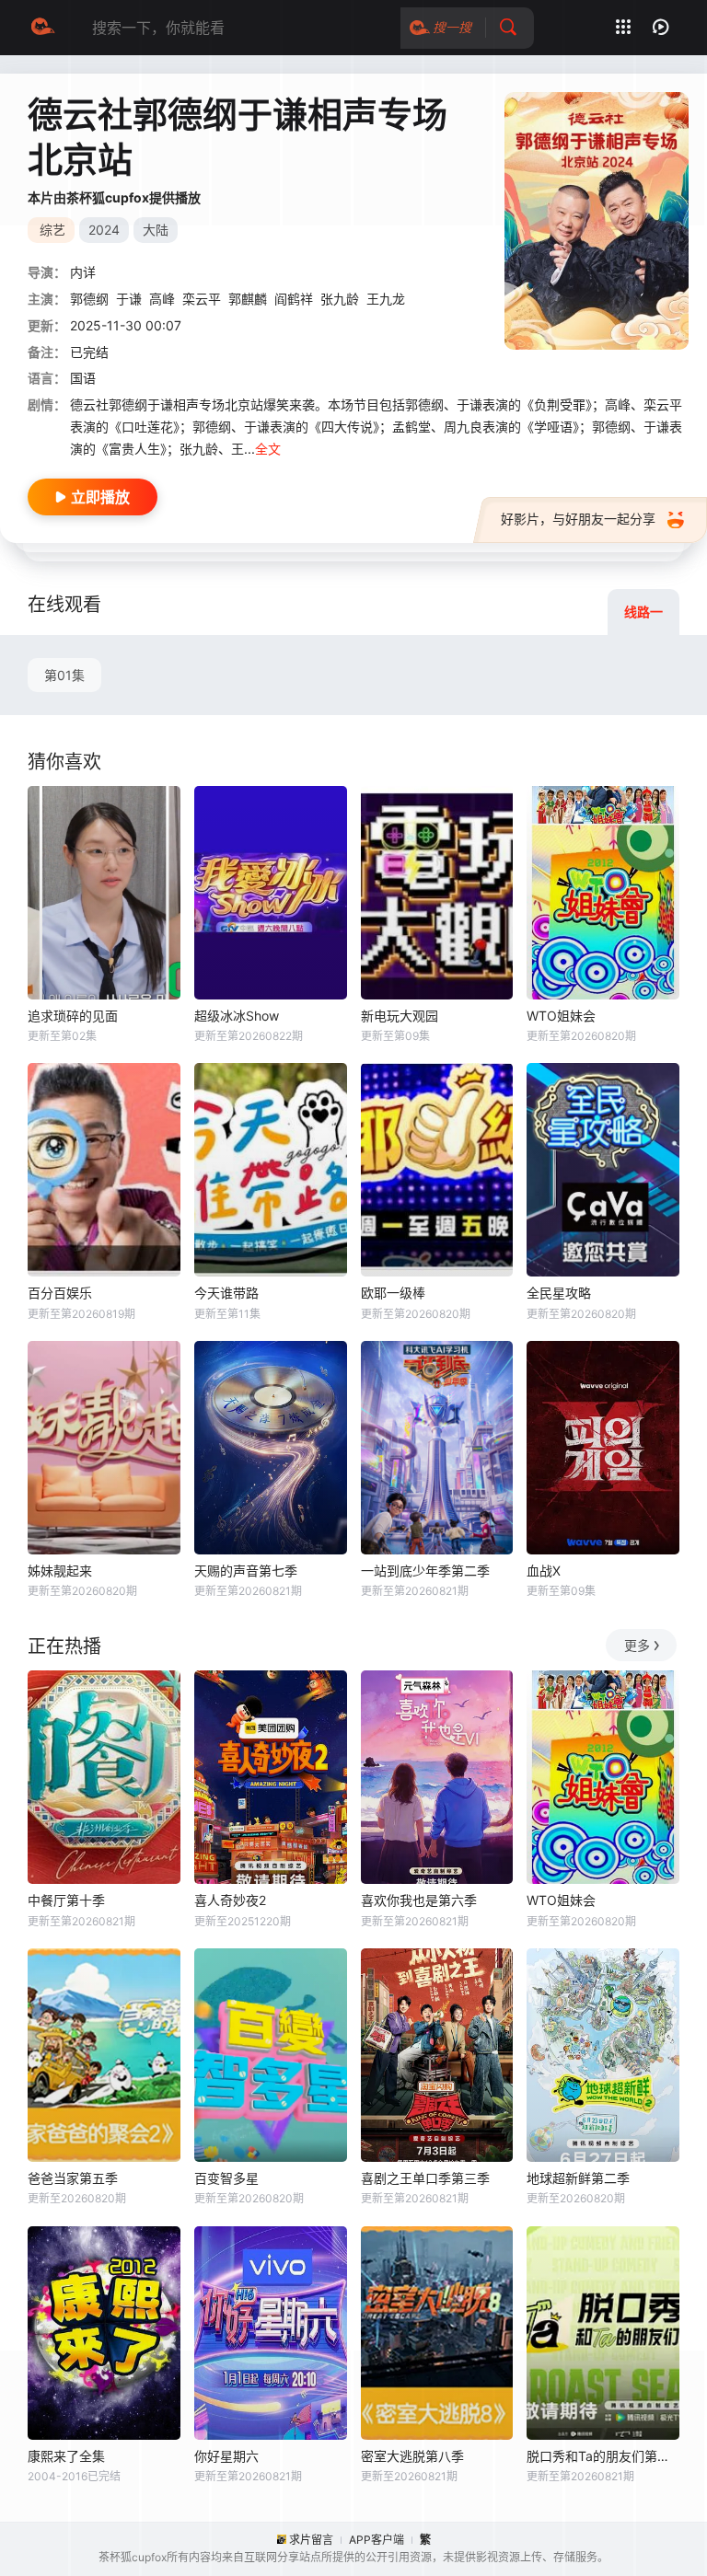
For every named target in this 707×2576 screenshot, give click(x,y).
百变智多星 (226, 2178)
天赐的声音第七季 (246, 1571)
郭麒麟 (248, 299)
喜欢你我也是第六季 (419, 1900)
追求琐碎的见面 (73, 1016)
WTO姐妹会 (561, 1016)
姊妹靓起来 (60, 1571)
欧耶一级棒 (393, 1293)
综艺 (52, 230)
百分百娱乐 (60, 1293)
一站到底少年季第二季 (425, 1571)
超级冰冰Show (237, 1016)
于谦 (129, 299)
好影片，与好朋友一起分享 (578, 519)
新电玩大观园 (400, 1016)
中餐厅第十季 (66, 1900)
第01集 (64, 675)
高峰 (162, 299)
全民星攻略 (559, 1293)
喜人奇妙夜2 (230, 1900)
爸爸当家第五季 (73, 2178)
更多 (637, 1645)
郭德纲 (89, 299)
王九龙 (386, 299)
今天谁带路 (226, 1293)
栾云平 (202, 299)
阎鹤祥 (294, 299)
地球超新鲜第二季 (578, 2178)
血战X (544, 1571)
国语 (83, 378)
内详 (83, 272)
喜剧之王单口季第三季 (425, 2178)
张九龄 (340, 299)
